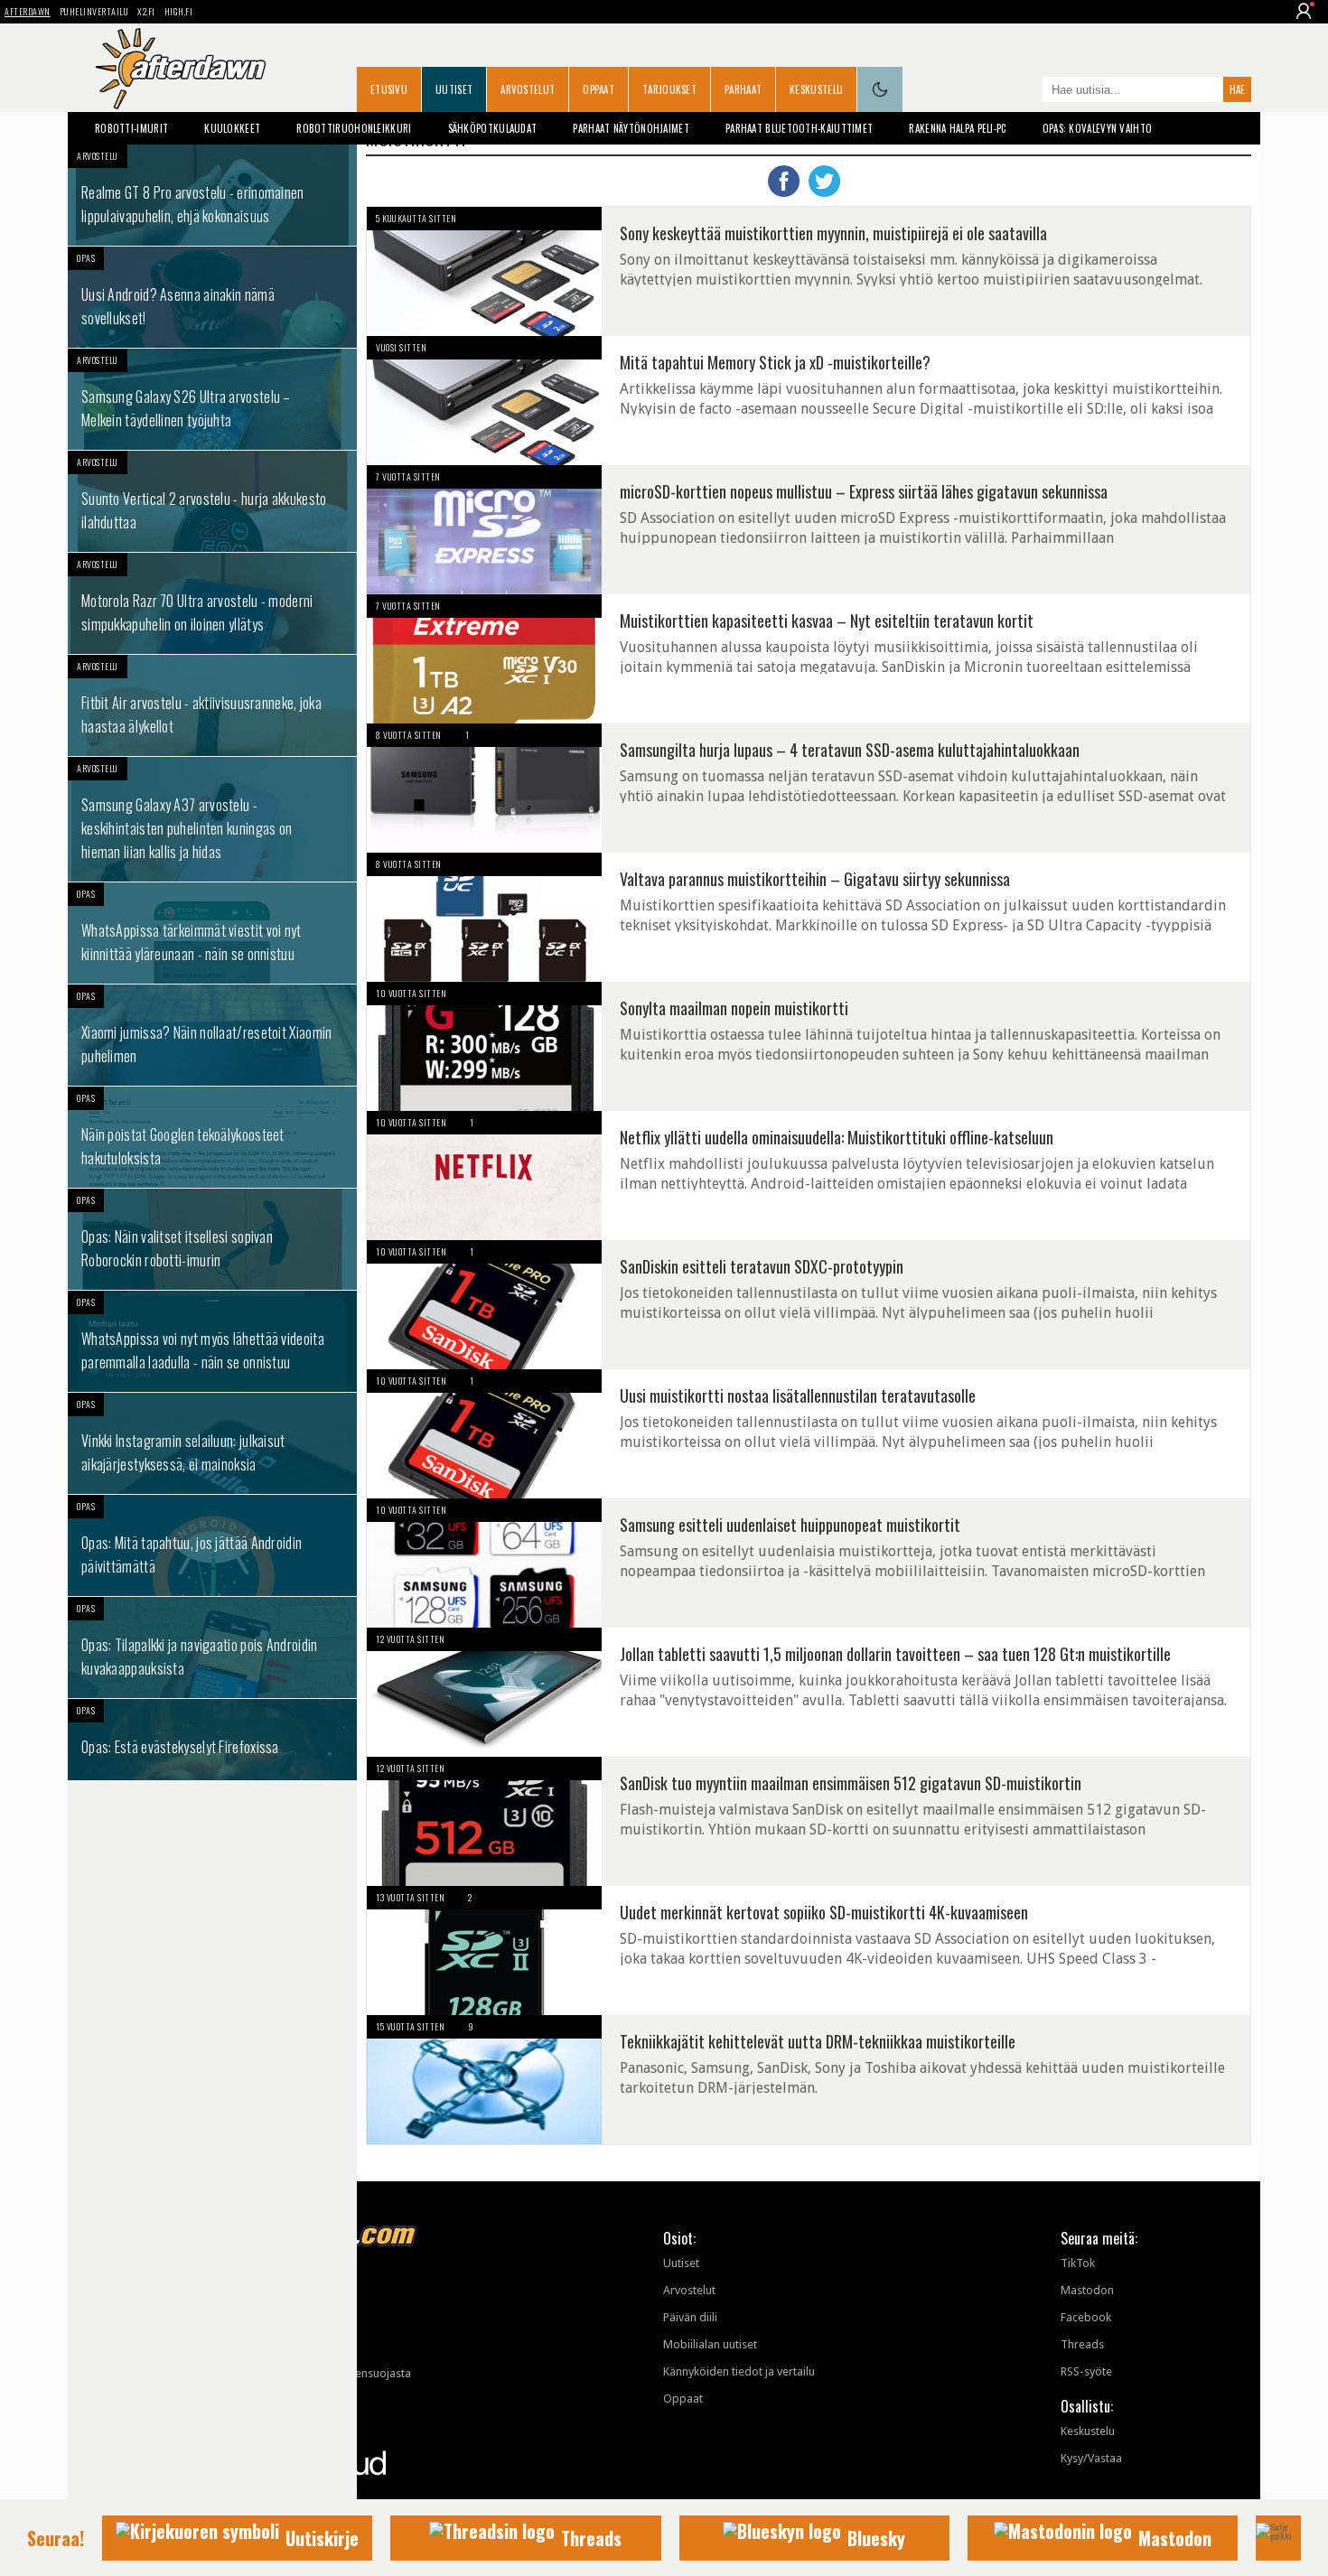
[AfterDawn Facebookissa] (1024, 91)
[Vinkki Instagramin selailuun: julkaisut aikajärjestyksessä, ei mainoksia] (212, 1443)
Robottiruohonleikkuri (354, 128)
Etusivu (389, 89)
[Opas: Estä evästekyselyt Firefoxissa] (212, 1740)
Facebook (1086, 2317)
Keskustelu (816, 89)
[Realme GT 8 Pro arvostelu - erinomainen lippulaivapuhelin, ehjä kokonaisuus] (212, 195)
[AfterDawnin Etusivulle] (181, 69)
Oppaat (599, 89)
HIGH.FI (179, 11)
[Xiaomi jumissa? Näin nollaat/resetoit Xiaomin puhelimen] (212, 1035)
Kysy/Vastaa (1091, 2458)
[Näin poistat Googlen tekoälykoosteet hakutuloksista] (212, 1137)
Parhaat (743, 89)
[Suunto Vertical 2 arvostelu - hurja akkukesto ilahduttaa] (212, 501)
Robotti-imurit (131, 128)
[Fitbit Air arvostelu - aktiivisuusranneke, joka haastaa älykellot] (212, 705)
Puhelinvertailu (94, 11)
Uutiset (454, 89)
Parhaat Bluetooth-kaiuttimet (799, 128)
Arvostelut (528, 89)
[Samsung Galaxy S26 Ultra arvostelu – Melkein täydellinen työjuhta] (212, 399)
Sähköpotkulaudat (493, 128)
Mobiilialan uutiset (710, 2344)
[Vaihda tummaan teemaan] (880, 89)
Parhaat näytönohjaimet (631, 128)
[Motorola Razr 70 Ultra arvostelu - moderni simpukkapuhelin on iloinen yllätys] (212, 603)
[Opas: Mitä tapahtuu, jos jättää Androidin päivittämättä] (212, 1545)
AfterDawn (28, 11)
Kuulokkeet (232, 128)
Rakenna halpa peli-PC (957, 128)
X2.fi (146, 11)
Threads (1082, 2344)
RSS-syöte (1086, 2371)
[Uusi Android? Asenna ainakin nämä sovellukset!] (212, 297)
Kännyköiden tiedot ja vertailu (739, 2371)
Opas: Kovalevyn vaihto (1098, 128)
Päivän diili (690, 2317)
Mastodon (1087, 2290)
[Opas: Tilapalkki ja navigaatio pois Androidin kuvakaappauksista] (212, 1647)
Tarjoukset (669, 89)
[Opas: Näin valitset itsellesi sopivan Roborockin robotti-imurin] (212, 1239)
